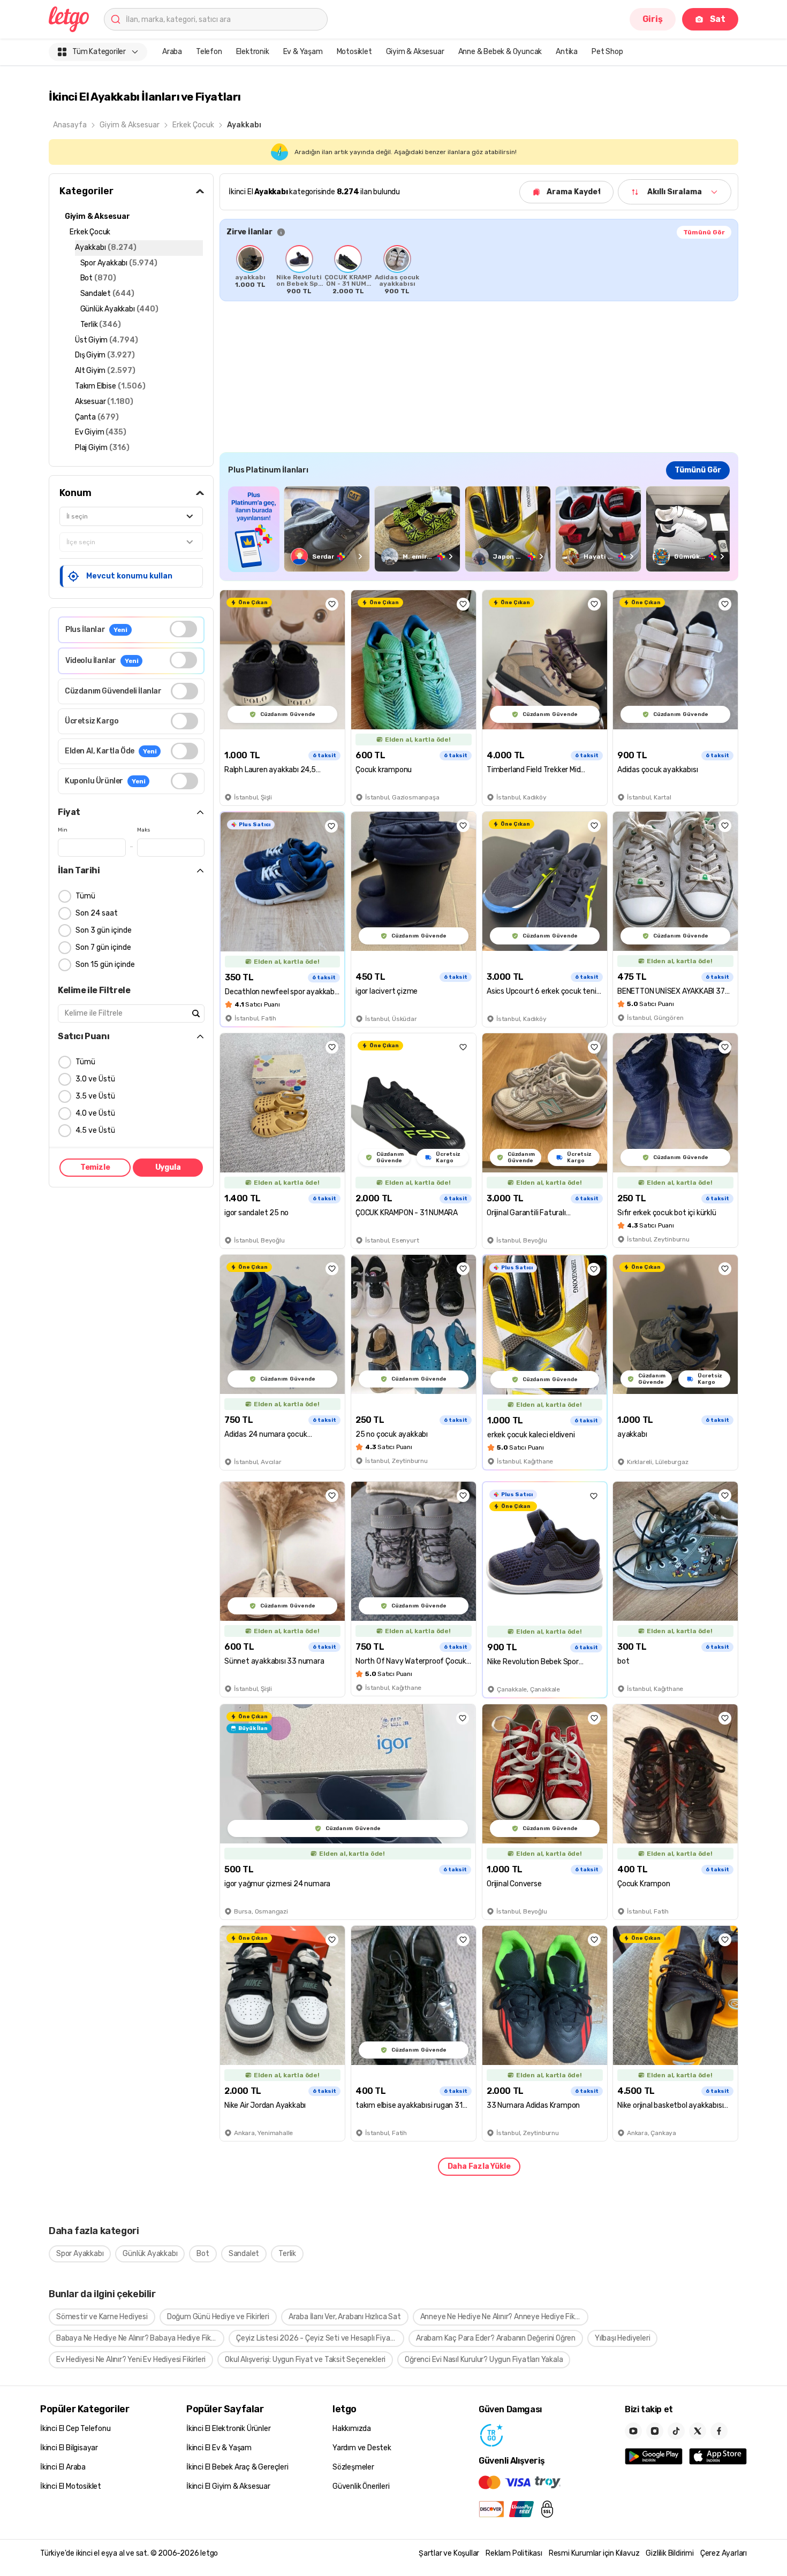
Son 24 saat (97, 913)
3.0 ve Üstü (95, 1079)
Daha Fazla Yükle (479, 2166)
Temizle (95, 1167)
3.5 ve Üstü (95, 1096)
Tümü (85, 896)
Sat (718, 19)
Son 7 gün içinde (103, 947)
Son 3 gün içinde (104, 930)
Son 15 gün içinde (105, 965)
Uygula (168, 1167)
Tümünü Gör (704, 232)
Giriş (653, 19)
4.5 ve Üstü (95, 1130)
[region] (479, 270)
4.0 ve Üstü (95, 1113)
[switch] (183, 629)
